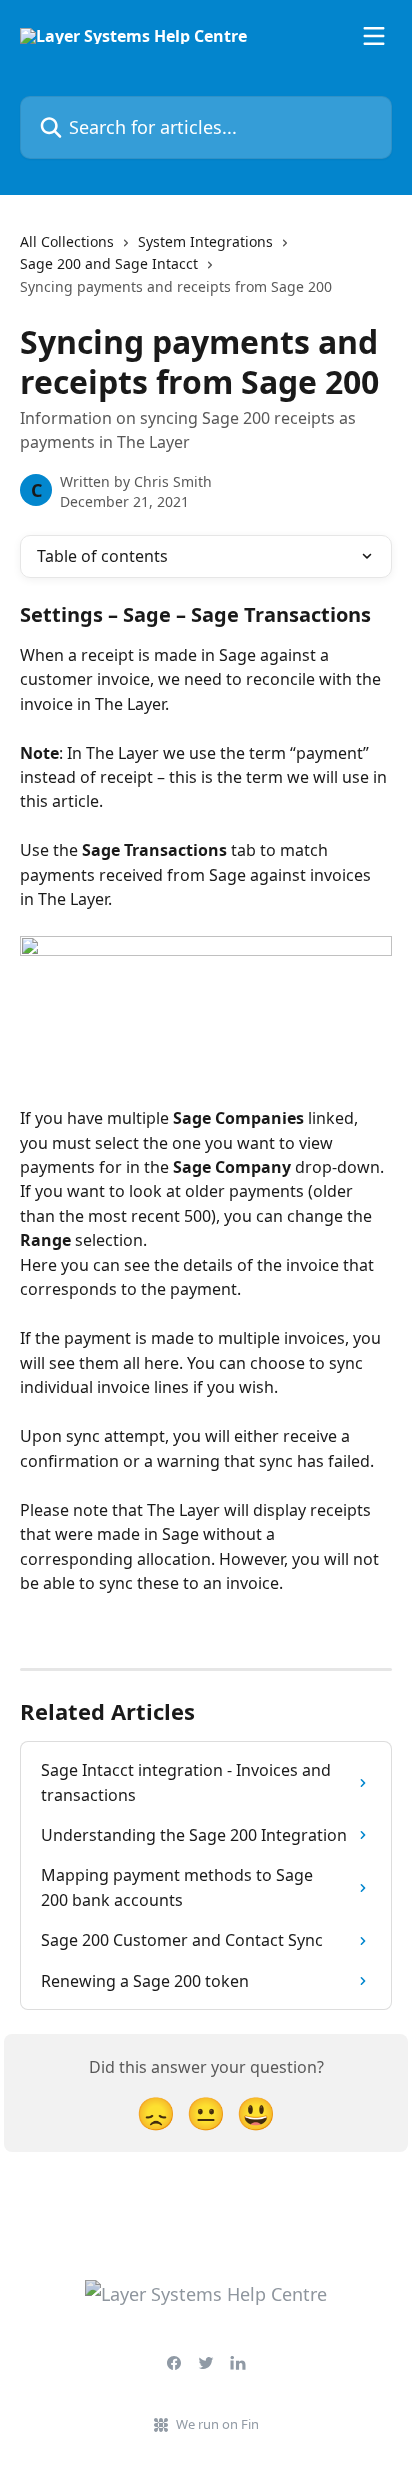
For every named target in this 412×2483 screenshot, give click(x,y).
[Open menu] (374, 36)
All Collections (67, 241)
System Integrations (205, 241)
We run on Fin (217, 2424)
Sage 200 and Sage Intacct (109, 263)
